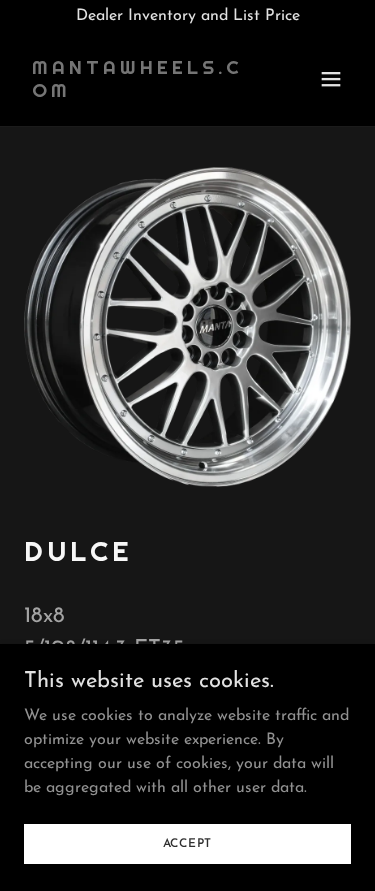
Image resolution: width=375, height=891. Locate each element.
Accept (188, 843)
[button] (331, 79)
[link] (138, 93)
